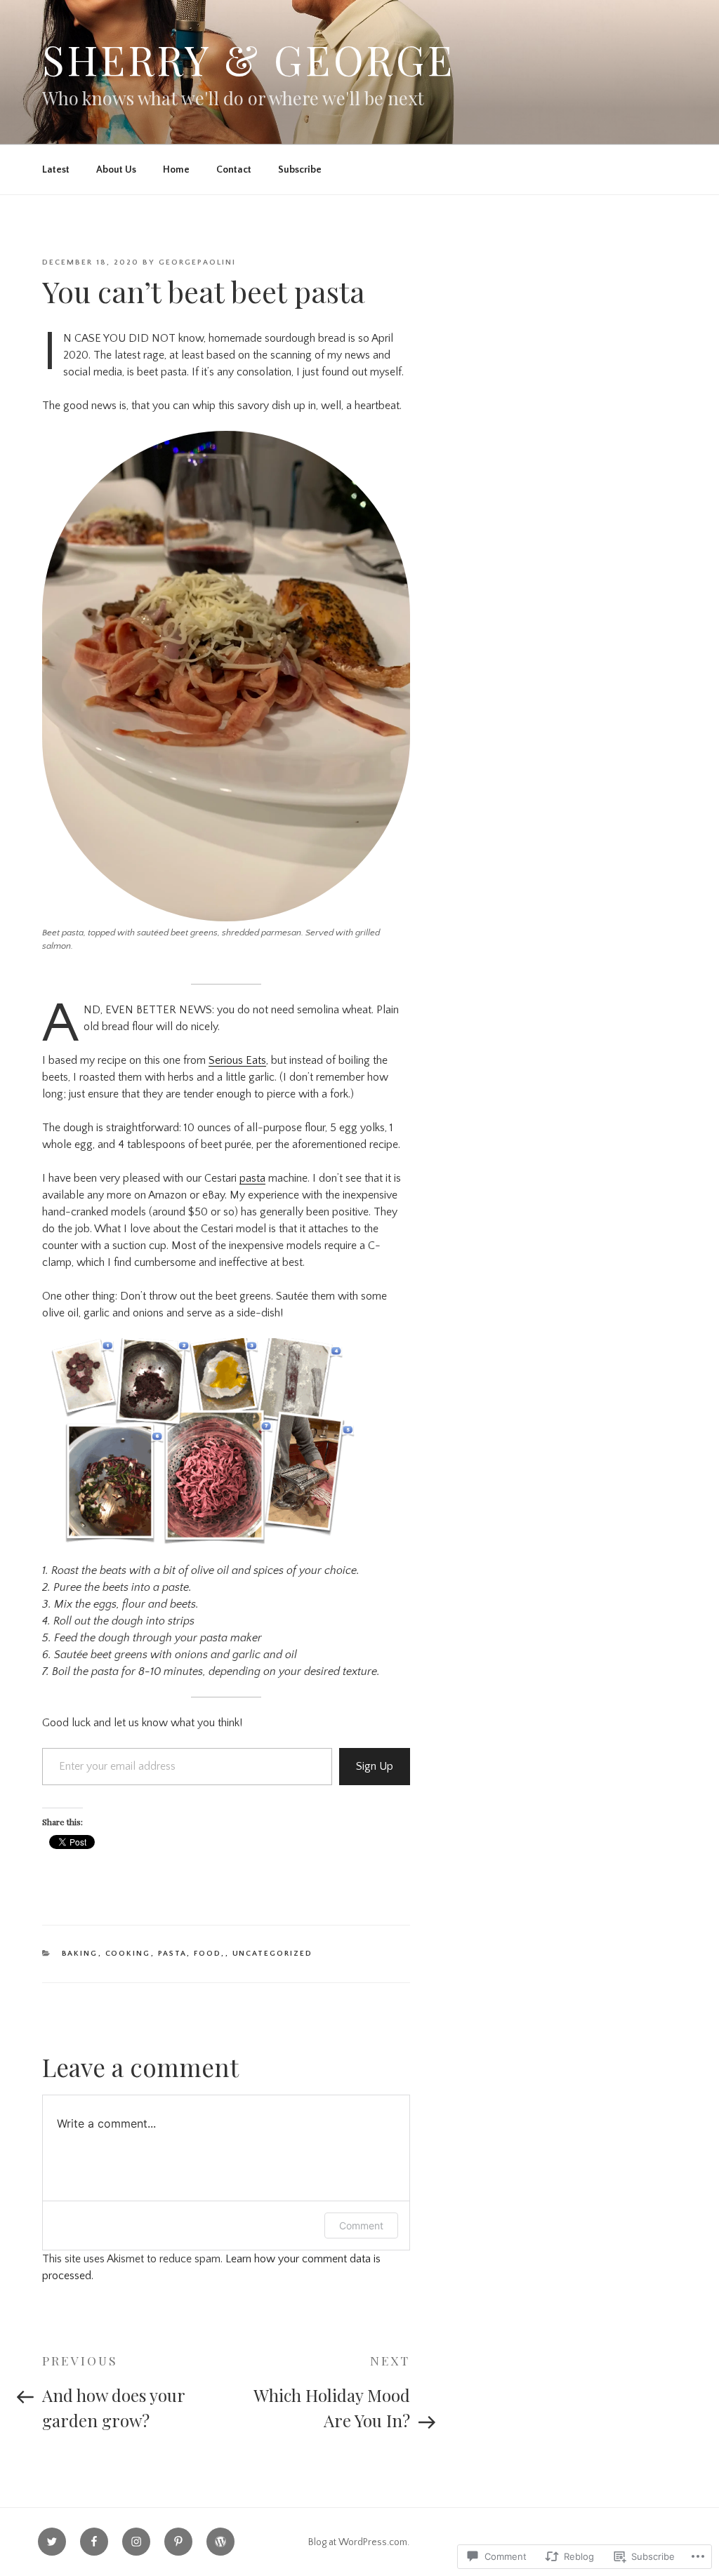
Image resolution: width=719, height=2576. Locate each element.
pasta (252, 1178)
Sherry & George (249, 59)
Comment (361, 2225)
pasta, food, (192, 1954)
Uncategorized (273, 1954)
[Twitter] (52, 2542)
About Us (116, 170)
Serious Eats (237, 1060)
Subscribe (300, 170)
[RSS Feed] (220, 2542)
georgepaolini (197, 262)
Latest (56, 170)
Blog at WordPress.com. (359, 2542)
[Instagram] (136, 2542)
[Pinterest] (178, 2542)
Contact (234, 170)
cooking (128, 1954)
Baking (80, 1954)
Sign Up (375, 1766)
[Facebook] (94, 2542)
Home (176, 170)
